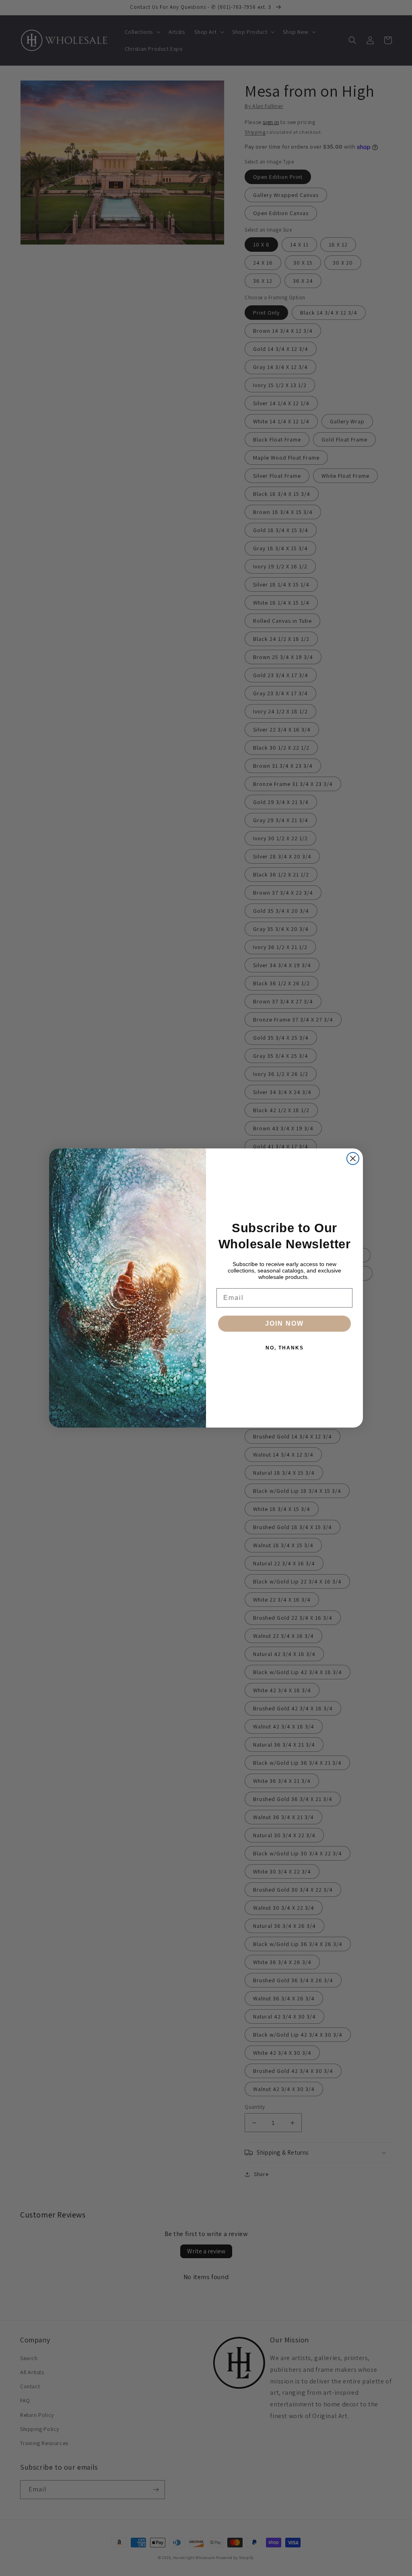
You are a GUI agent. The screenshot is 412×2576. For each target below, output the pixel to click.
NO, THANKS (285, 1348)
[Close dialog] (353, 1158)
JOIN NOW (284, 1323)
